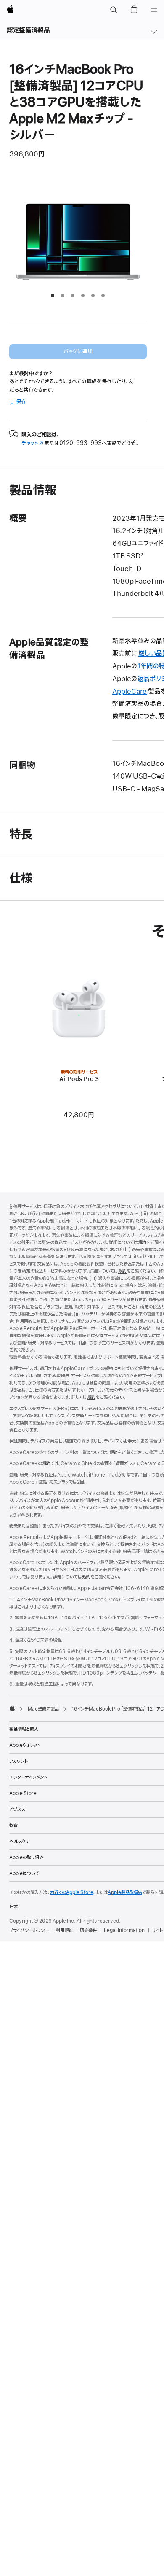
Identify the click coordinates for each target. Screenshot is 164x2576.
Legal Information (124, 1930)
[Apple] (12, 1708)
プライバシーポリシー (29, 1930)
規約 (142, 1242)
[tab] (53, 296)
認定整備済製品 (28, 30)
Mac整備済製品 (43, 1709)
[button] (114, 10)
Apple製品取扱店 (125, 1892)
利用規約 (64, 1930)
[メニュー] (154, 10)
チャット (32, 443)
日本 (13, 1907)
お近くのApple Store (72, 1892)
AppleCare (130, 692)
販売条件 (88, 1930)
